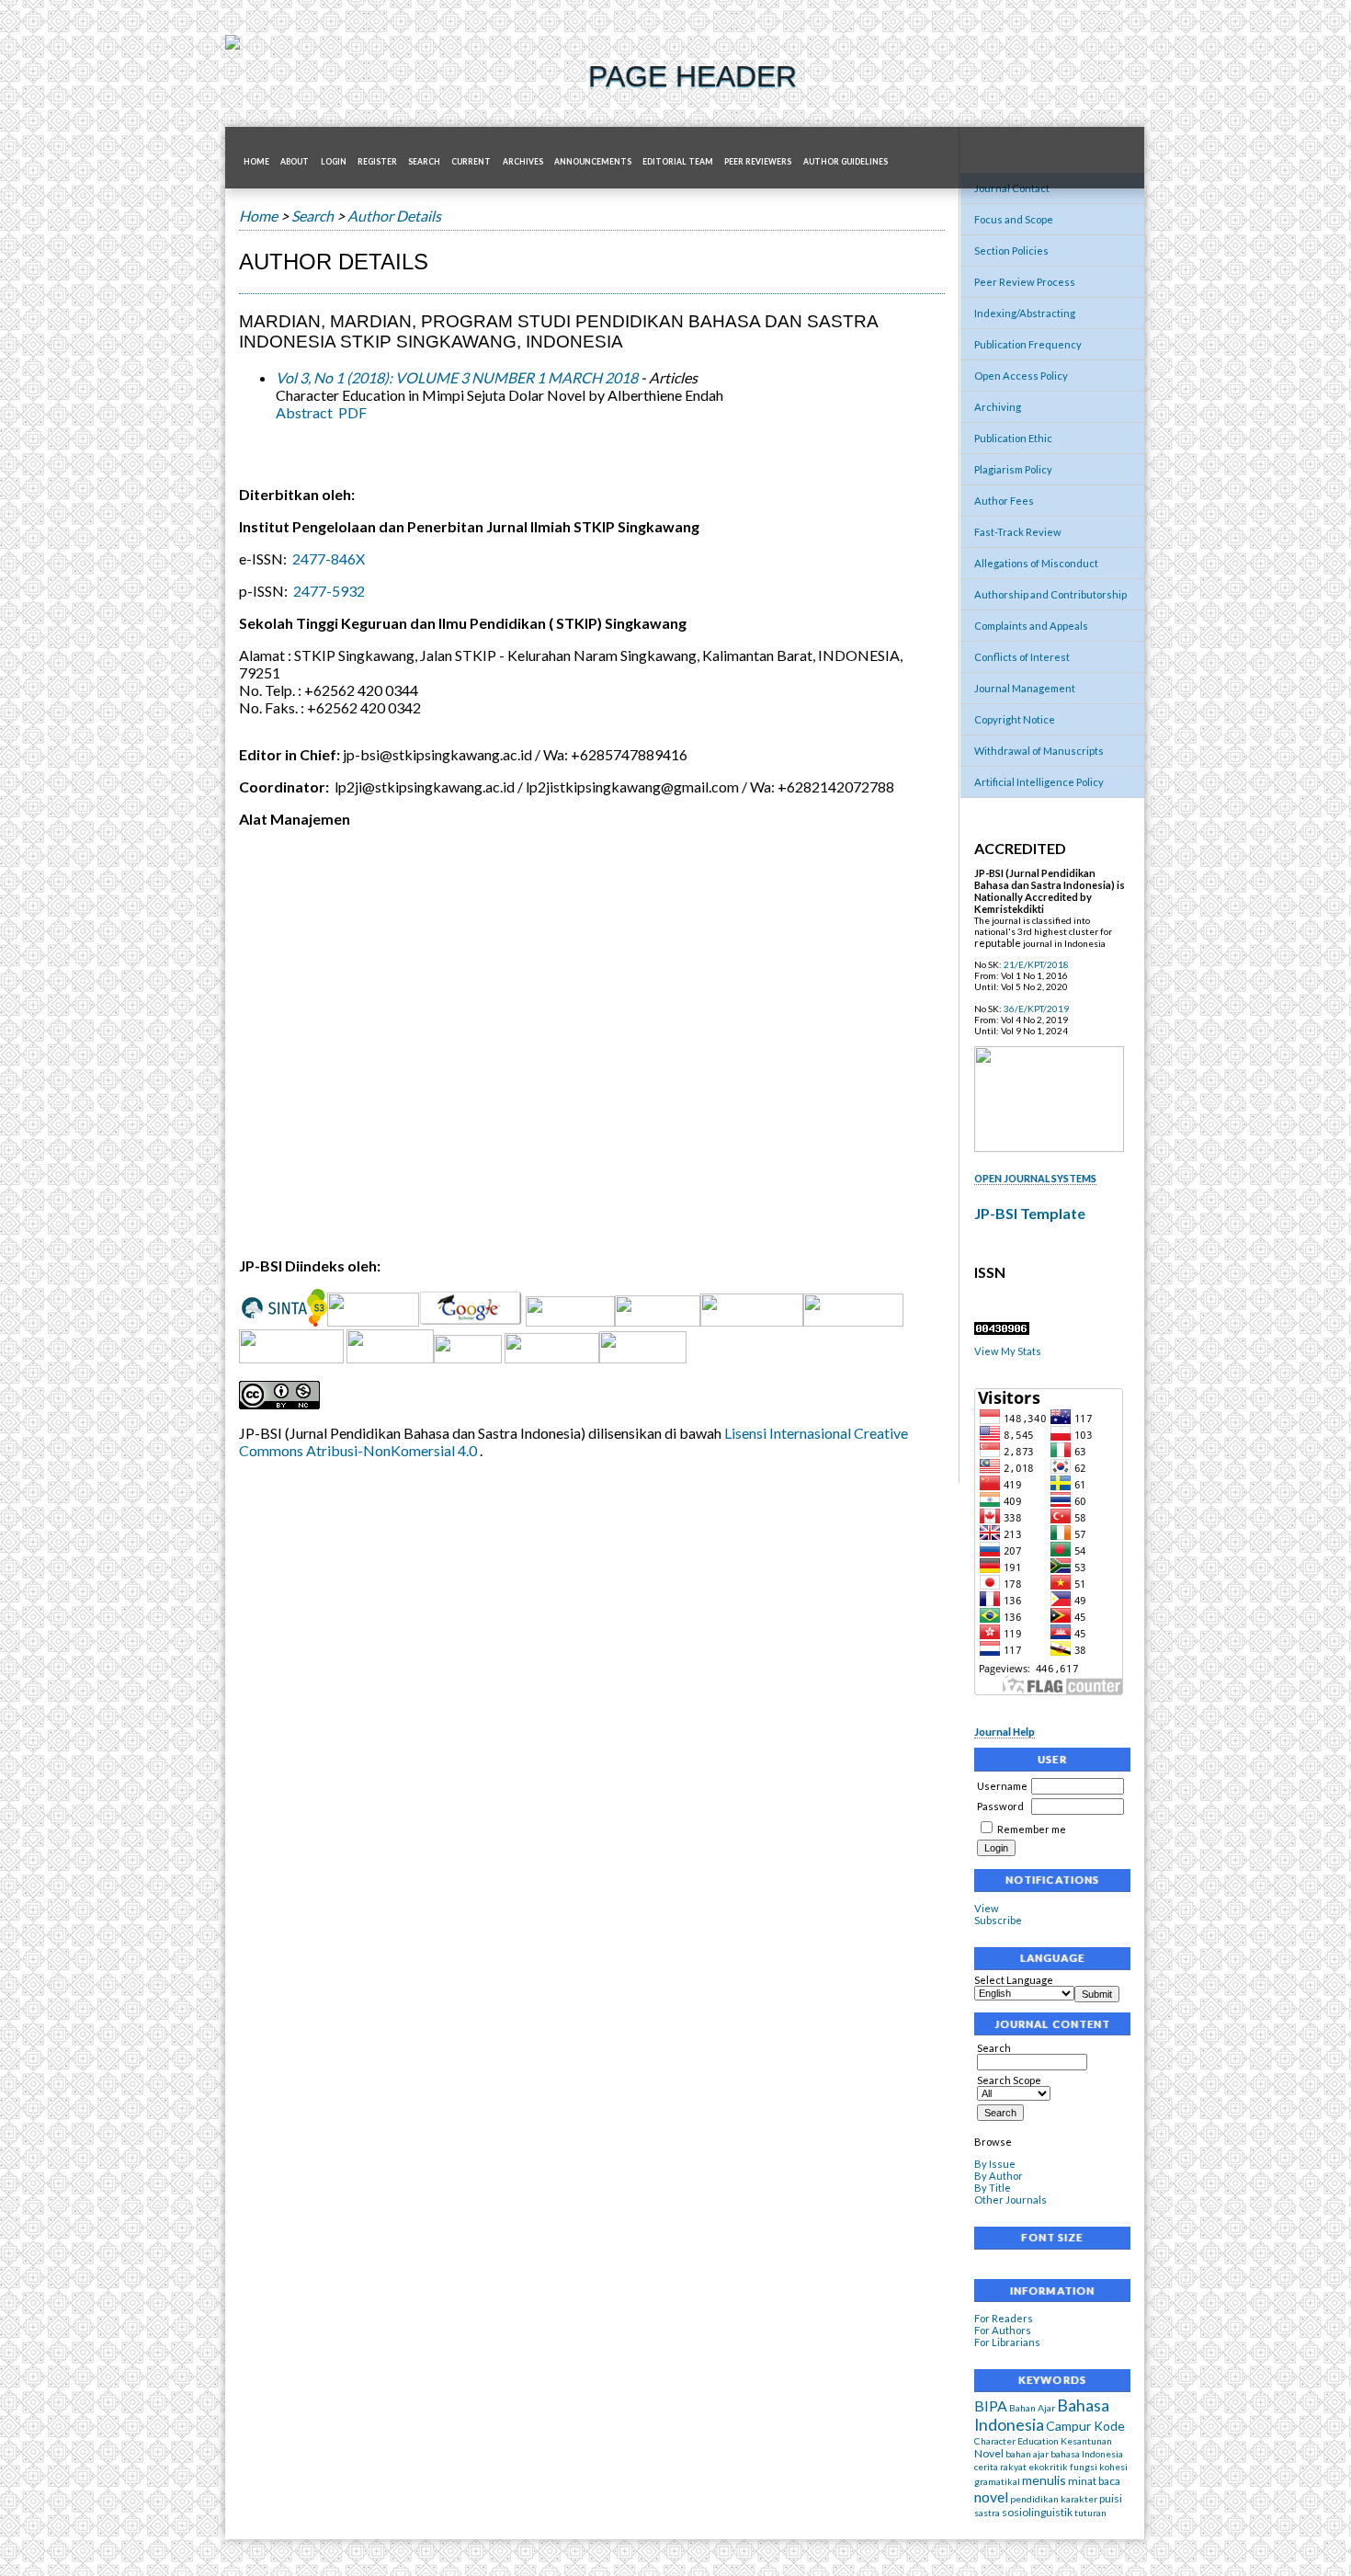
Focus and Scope (1014, 219)
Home (256, 162)
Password (1000, 1806)
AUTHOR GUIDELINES (846, 162)
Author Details (394, 216)
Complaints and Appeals (1031, 626)
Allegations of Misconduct (1036, 563)
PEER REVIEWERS (758, 162)
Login (334, 162)
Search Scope (1009, 2080)
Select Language (1014, 1980)
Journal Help (1005, 1732)
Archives (523, 162)
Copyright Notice (1015, 719)
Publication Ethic (1013, 438)
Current (471, 162)
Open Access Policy (1021, 376)
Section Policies (1011, 251)
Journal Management (1025, 688)
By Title (993, 2188)
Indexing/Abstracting (1025, 313)
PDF (352, 412)
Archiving (998, 407)
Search (994, 2048)
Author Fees (1004, 501)
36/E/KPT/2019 (1036, 1009)
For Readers (1004, 2318)
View (987, 1908)
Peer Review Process (1025, 282)
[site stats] (1002, 1331)
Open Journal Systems (1035, 1178)
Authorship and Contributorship (1050, 594)
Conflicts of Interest (1022, 657)
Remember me (1032, 1829)
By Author (999, 2176)
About (295, 162)
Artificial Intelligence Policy (1039, 782)
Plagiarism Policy (1013, 469)
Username (1002, 1786)
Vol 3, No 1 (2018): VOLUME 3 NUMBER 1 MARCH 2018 (457, 377)
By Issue (995, 2164)
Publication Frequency (1028, 344)
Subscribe (998, 1920)
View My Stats (1008, 1351)
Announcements (593, 162)
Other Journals (1010, 2200)
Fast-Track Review (1018, 532)
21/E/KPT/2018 (1036, 964)
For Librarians (1007, 2342)
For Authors (1003, 2330)
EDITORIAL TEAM (678, 162)
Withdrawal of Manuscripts (1039, 751)
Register (377, 162)
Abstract (304, 412)
